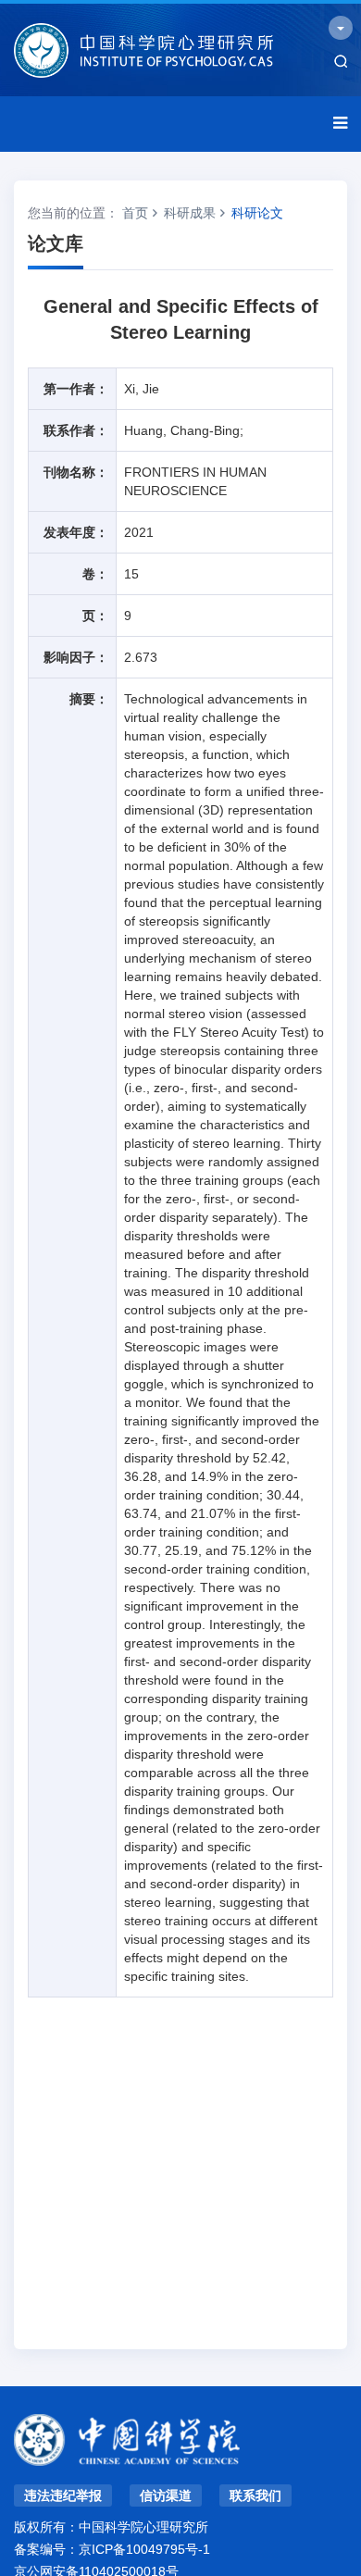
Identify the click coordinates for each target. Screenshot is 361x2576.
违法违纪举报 (63, 2495)
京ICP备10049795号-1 (144, 2549)
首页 (135, 213)
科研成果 (190, 213)
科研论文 (257, 213)
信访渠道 (166, 2495)
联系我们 (255, 2495)
